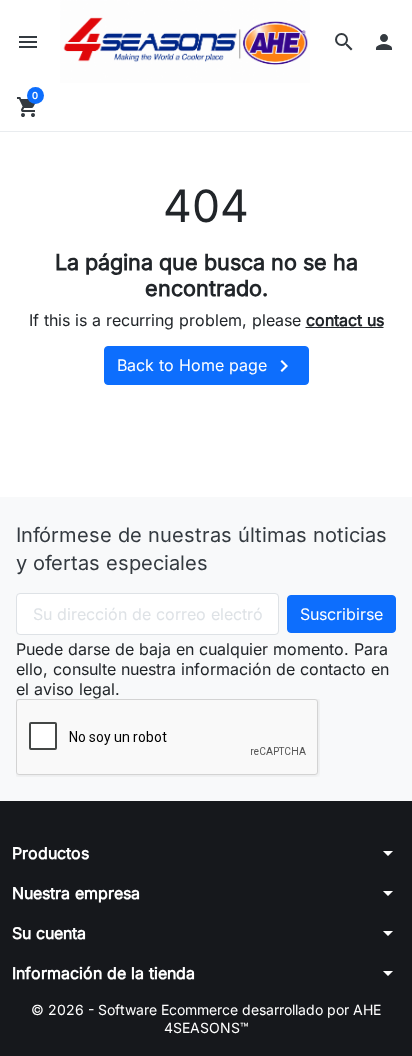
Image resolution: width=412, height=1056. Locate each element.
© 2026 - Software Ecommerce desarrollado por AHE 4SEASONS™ (206, 1018)
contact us (345, 320)
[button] (344, 42)
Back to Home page (206, 366)
